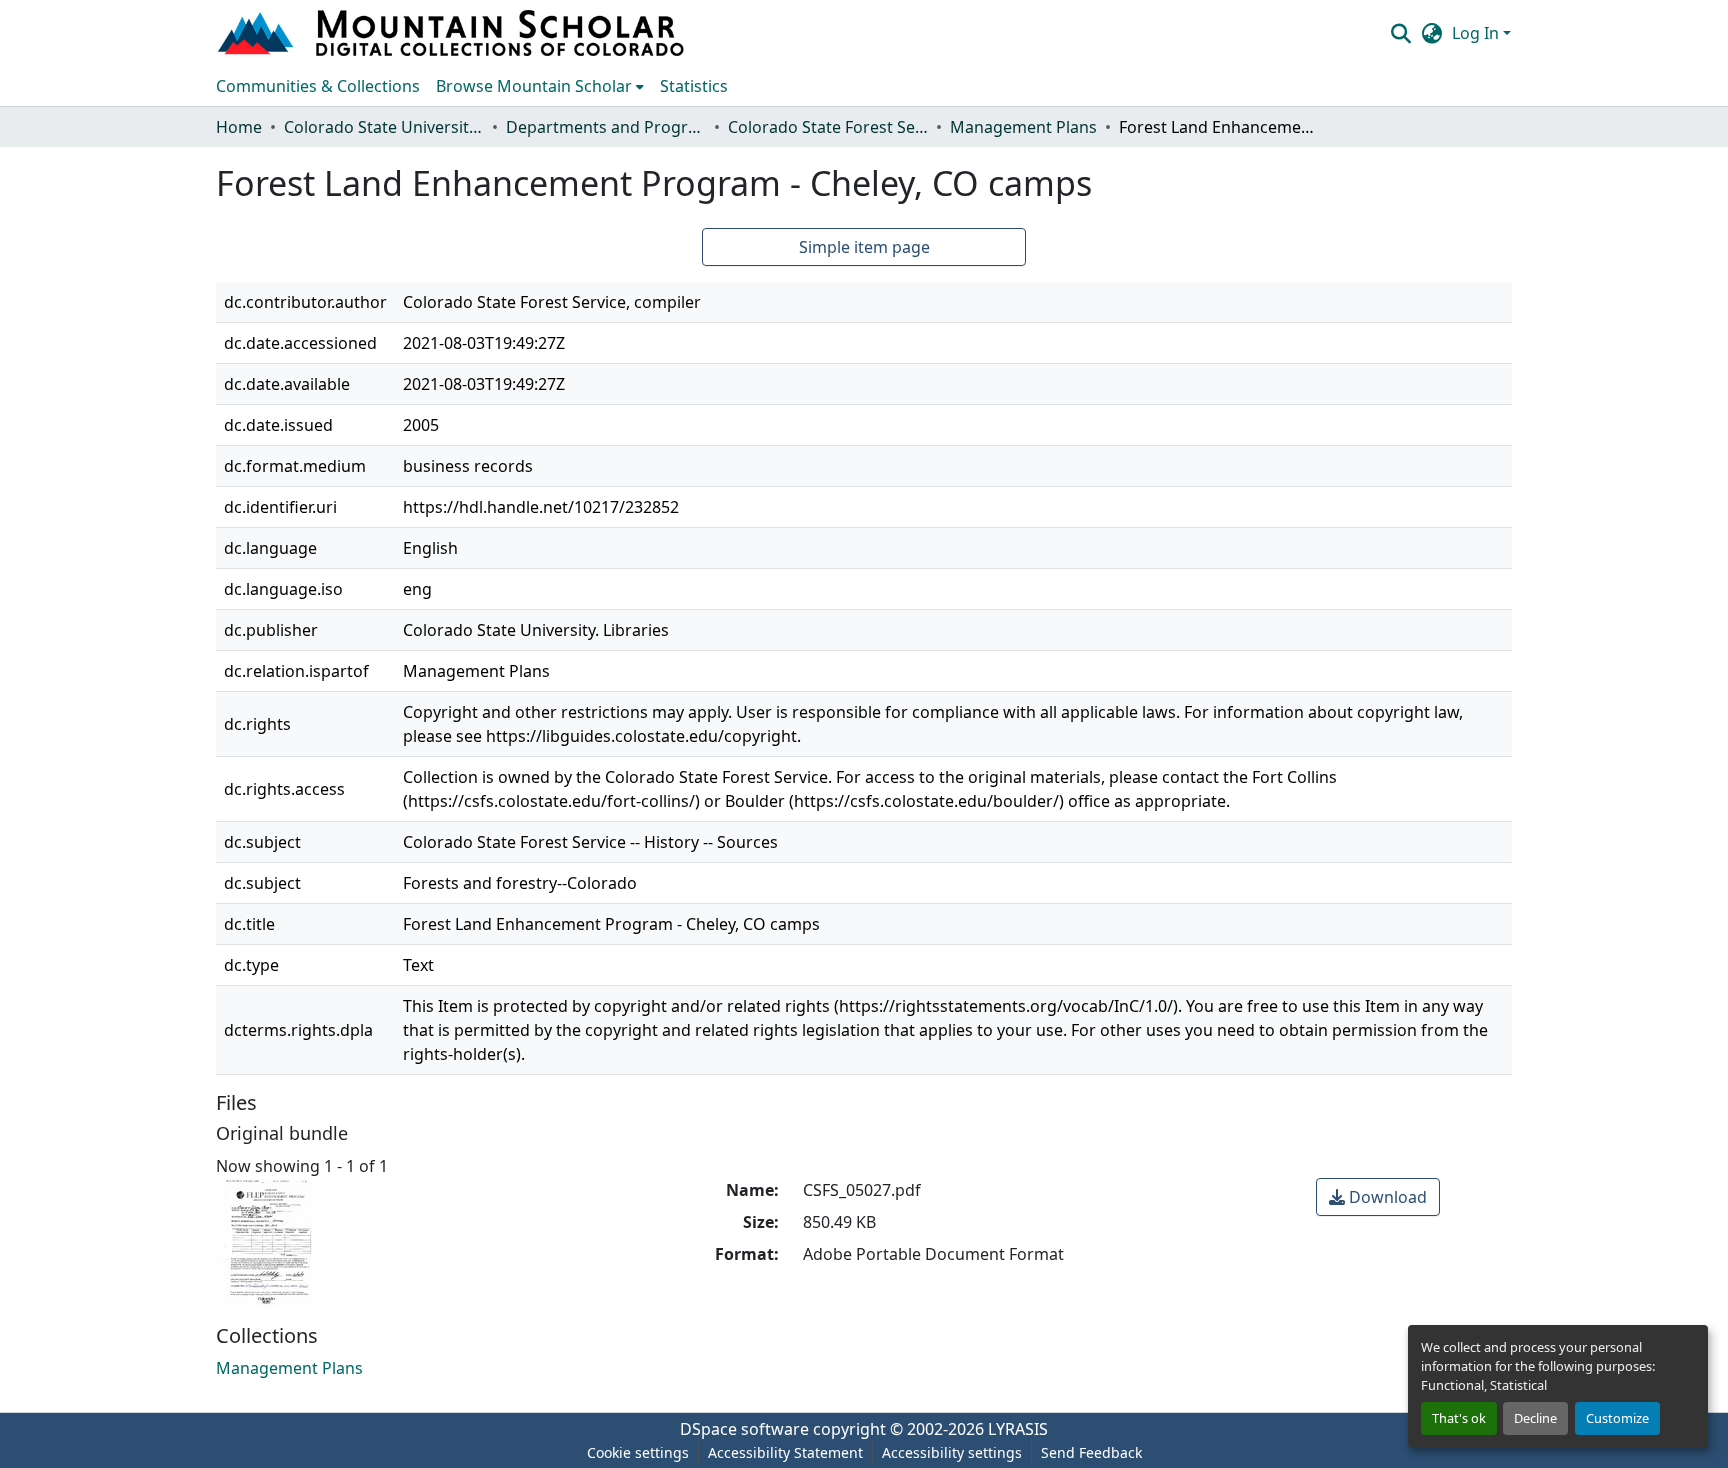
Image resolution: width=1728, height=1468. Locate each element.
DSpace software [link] (744, 1429)
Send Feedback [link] (1091, 1452)
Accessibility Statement (785, 1452)
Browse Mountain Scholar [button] (534, 86)
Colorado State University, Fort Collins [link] (384, 127)
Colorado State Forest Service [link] (828, 127)
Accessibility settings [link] (952, 1452)
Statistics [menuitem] (694, 86)
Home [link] (239, 127)
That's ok (1459, 1418)
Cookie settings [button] (638, 1452)
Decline (1535, 1418)
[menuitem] (540, 86)
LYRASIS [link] (1018, 1429)
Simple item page (864, 247)
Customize (1617, 1418)
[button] (453, 33)
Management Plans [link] (1023, 127)
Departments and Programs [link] (606, 127)
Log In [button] (1477, 33)
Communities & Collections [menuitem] (318, 86)
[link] (1378, 1197)
